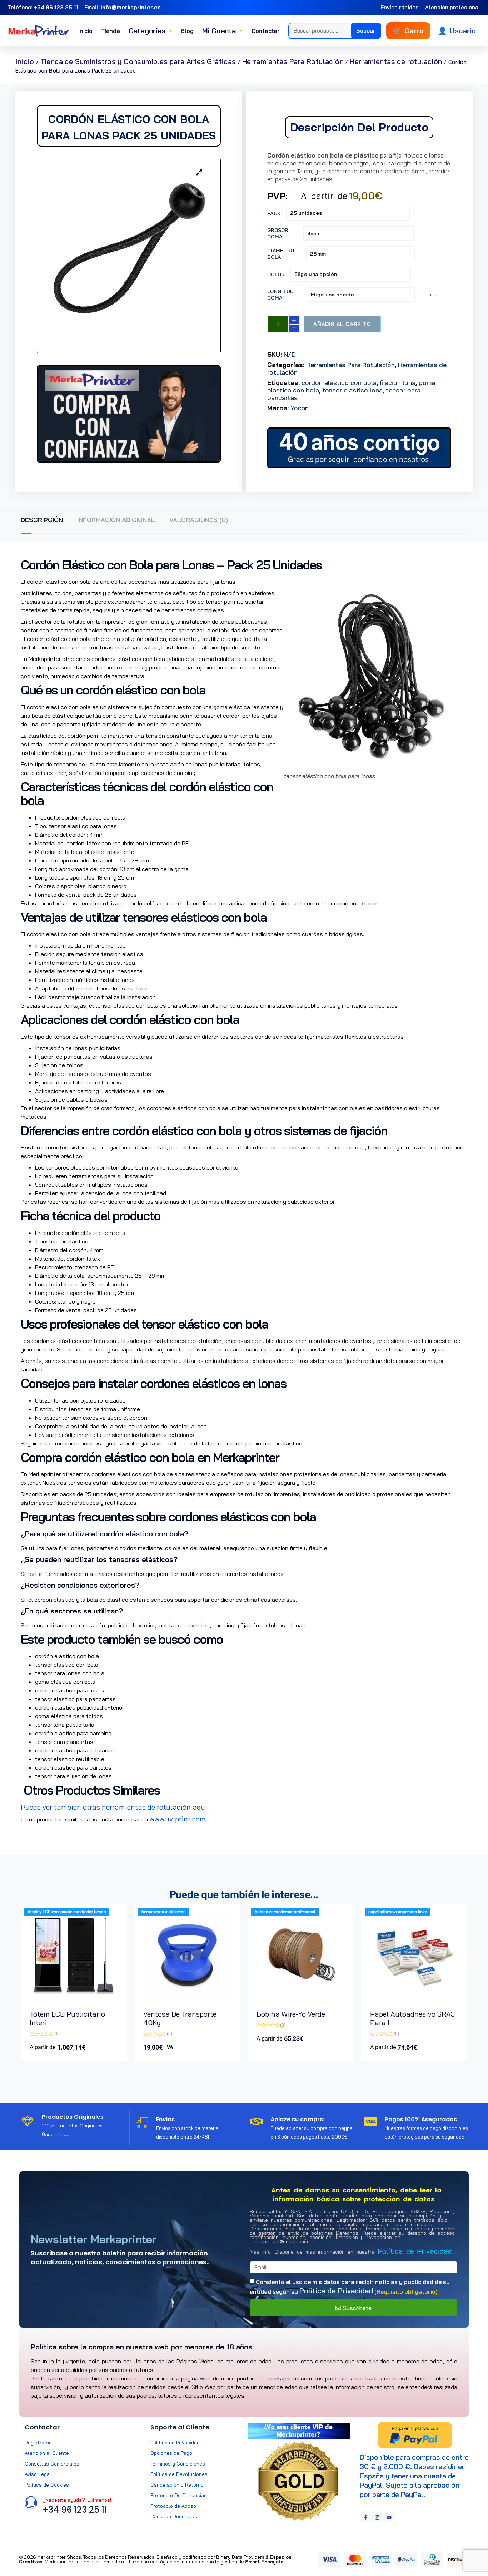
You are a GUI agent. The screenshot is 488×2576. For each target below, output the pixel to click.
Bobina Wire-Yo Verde (291, 2014)
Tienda (111, 31)
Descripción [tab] (42, 520)
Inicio (85, 31)
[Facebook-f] (365, 2517)
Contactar (266, 31)
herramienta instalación (164, 1912)
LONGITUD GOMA (280, 295)
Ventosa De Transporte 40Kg (180, 2018)
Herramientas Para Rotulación (293, 61)
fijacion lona (398, 383)
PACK (274, 213)
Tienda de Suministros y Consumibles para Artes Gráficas (138, 61)
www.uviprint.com (178, 1819)
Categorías (151, 31)
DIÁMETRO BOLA (281, 254)
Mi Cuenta (223, 31)
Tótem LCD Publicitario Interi (67, 2018)
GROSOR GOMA (278, 233)
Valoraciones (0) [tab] (199, 520)
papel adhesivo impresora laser (398, 1912)
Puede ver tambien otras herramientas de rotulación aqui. (115, 1807)
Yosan (300, 408)
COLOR (276, 275)
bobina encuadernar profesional (285, 1912)
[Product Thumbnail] (199, 173)
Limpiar (431, 294)
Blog (187, 31)
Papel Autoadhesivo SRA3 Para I (412, 2018)
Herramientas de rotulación (396, 61)
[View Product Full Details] (74, 1999)
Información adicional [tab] (116, 520)
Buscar (366, 31)
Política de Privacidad (415, 2251)
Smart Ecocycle (264, 2562)
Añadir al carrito (342, 324)
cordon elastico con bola (339, 383)
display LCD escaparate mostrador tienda (67, 1912)
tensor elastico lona (352, 390)
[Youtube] (389, 2517)
